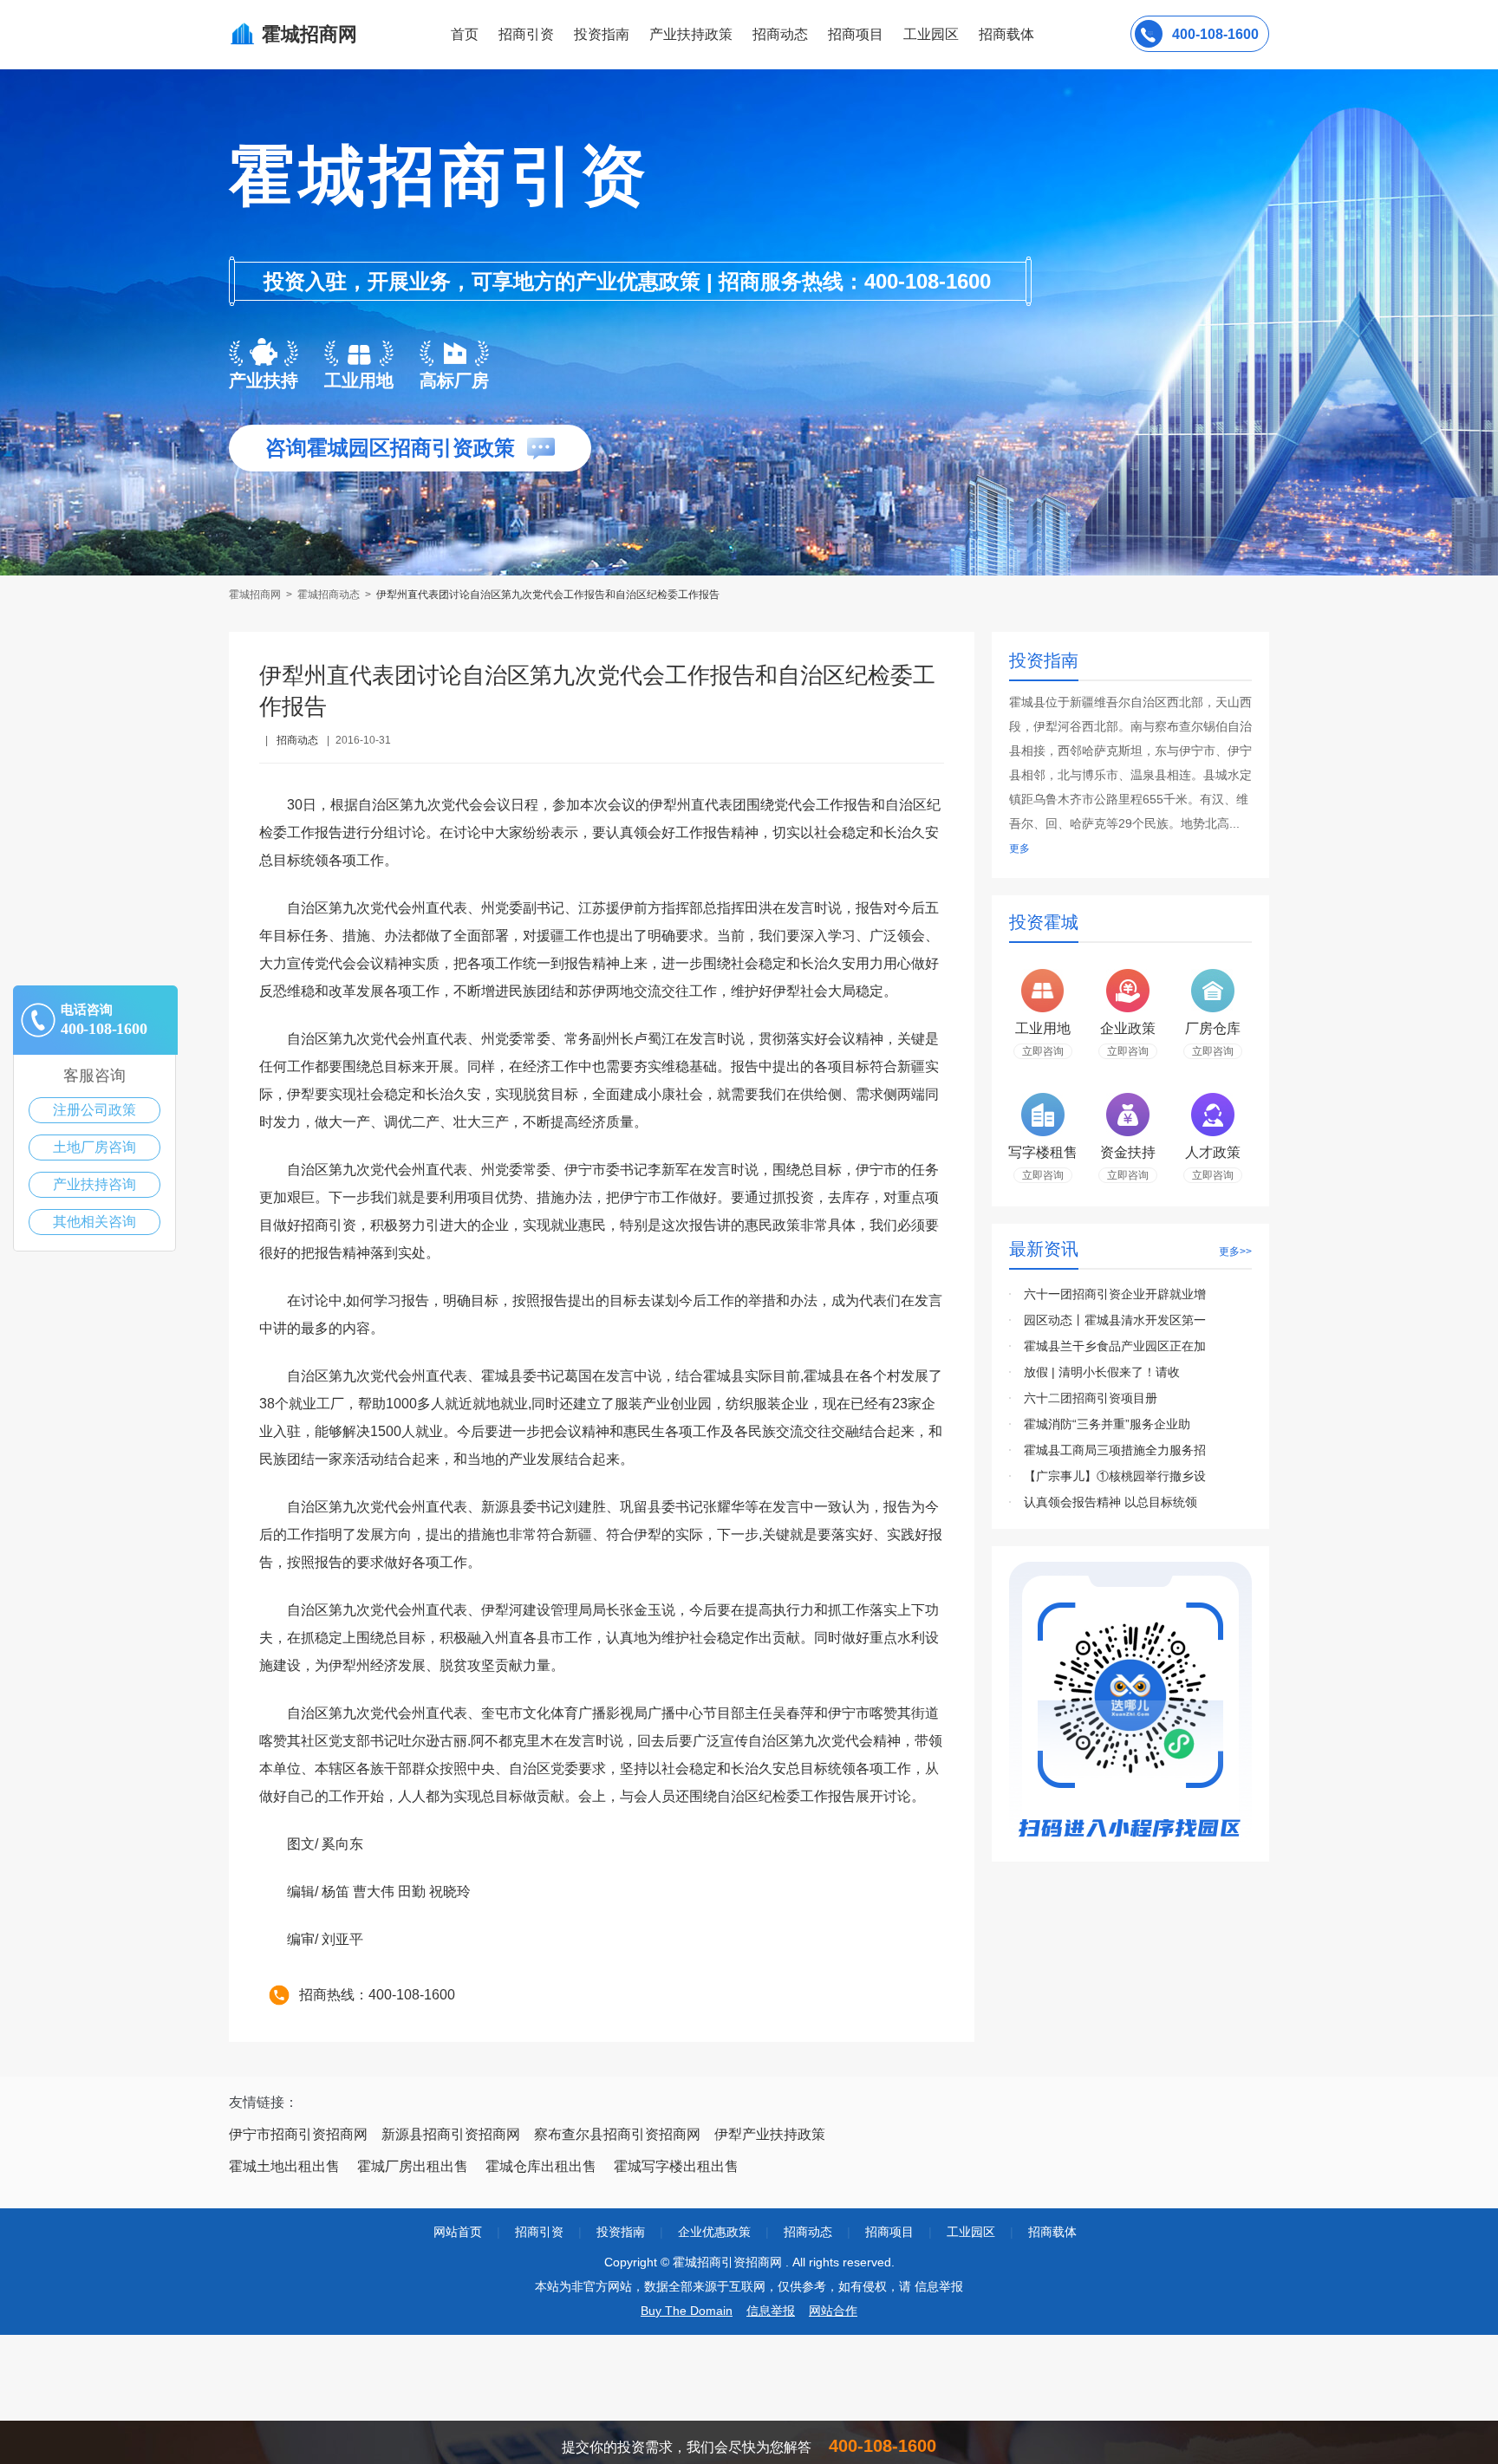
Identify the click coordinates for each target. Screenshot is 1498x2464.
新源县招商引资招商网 (451, 2134)
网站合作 (833, 2311)
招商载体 (1052, 2232)
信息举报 (771, 2311)
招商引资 (526, 34)
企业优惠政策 (714, 2232)
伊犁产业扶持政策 (770, 2134)
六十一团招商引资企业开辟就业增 (1115, 1294)
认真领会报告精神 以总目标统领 (1110, 1502)
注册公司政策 (94, 1110)
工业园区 (931, 34)
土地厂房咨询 (94, 1147)
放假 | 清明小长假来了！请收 (1102, 1372)
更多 (1019, 848)
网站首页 (458, 2232)
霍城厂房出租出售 (413, 2166)
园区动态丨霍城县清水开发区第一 (1115, 1320)
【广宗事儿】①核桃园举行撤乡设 (1115, 1476)
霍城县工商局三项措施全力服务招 (1115, 1450)
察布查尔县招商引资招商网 (617, 2134)
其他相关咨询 (94, 1222)
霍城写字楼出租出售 (676, 2166)
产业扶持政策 (691, 34)
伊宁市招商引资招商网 (298, 2134)
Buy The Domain (687, 2311)
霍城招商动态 (329, 595)
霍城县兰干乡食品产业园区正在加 (1115, 1346)
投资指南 (602, 34)
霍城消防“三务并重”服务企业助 (1107, 1424)
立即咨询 (1043, 1051)
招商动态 (780, 34)
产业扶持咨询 (94, 1184)
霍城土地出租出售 (284, 2166)
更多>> (1235, 1252)
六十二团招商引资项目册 (1091, 1398)
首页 (465, 34)
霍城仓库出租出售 (541, 2166)
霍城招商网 (256, 595)
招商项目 (856, 34)
